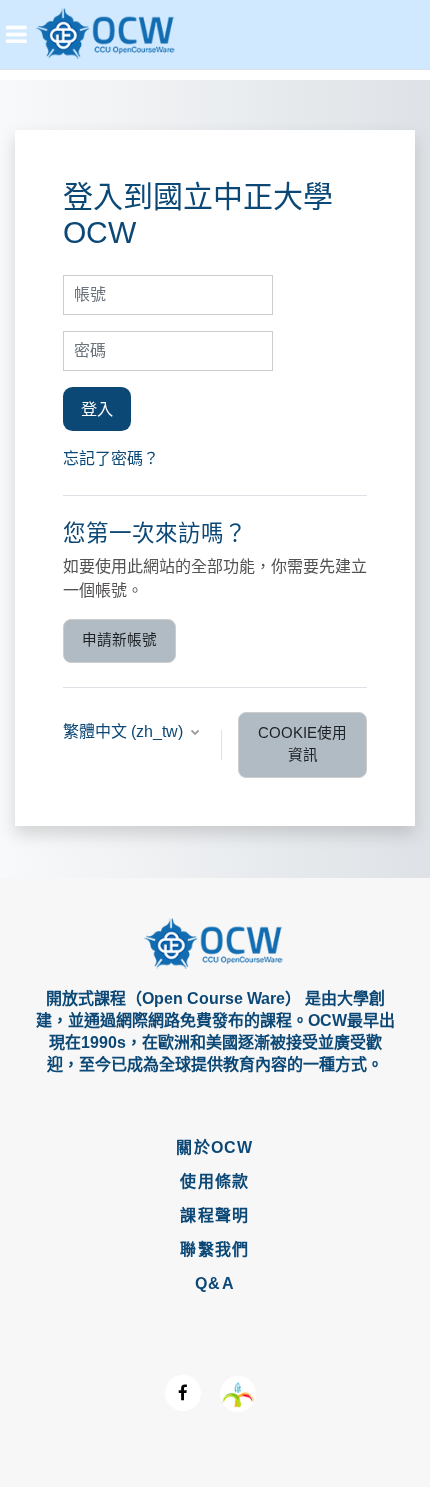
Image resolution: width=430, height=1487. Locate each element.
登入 (97, 409)
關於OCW (214, 1147)
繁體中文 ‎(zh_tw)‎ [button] (125, 731)
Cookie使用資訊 (302, 744)
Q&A (215, 1283)
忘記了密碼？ (111, 458)
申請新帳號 (119, 640)
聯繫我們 (214, 1249)
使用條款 (214, 1181)
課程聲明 (214, 1215)
